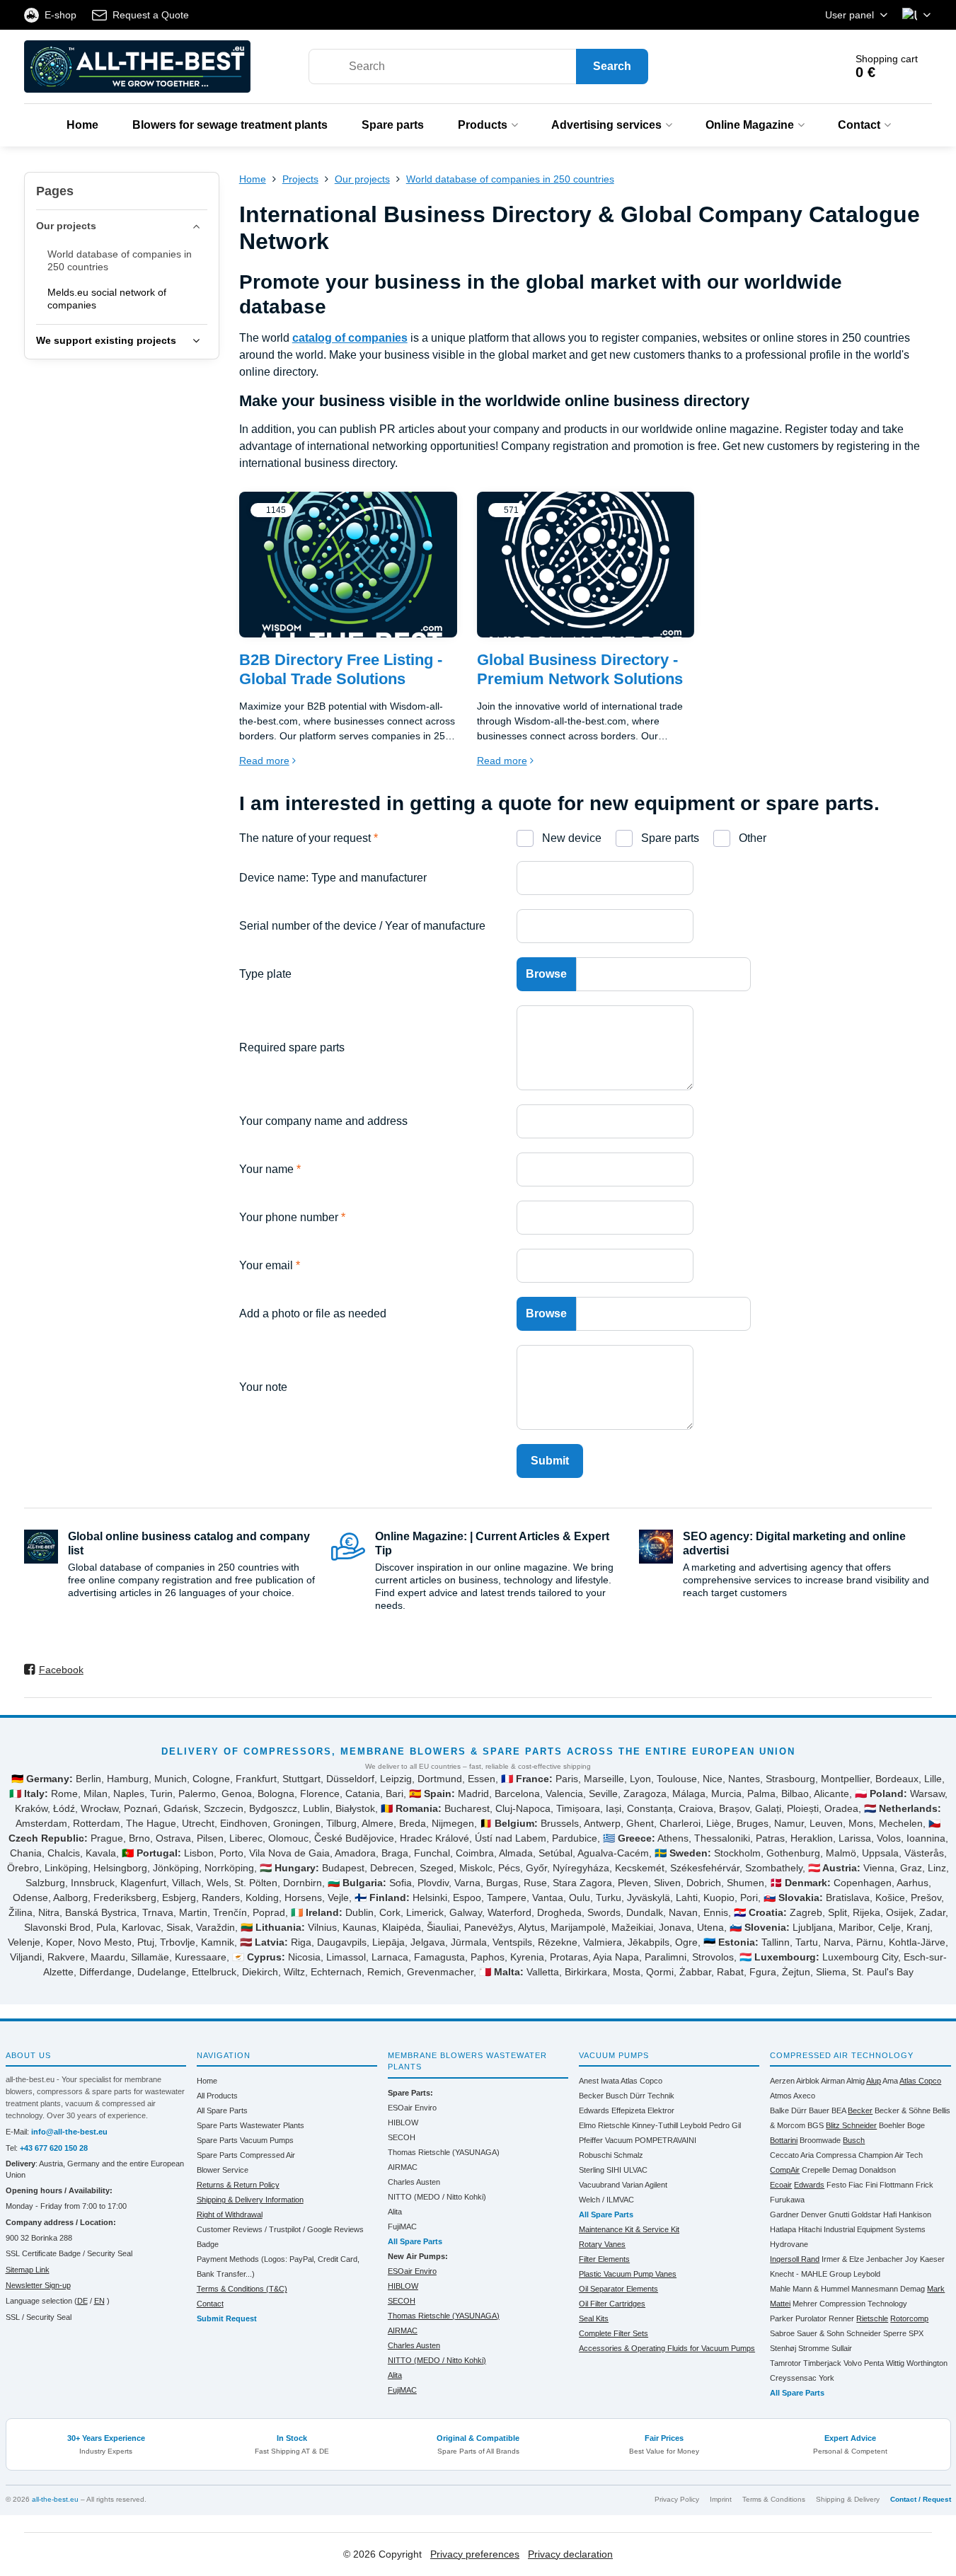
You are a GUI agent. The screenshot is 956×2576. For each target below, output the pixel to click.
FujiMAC (402, 2226)
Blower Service (223, 2170)
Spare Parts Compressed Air (246, 2155)
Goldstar (866, 2214)
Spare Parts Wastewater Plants (250, 2125)
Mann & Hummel (821, 2289)
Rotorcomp (909, 2318)
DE (82, 2301)
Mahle (780, 2289)
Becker (591, 2096)
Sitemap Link (28, 2270)
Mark (936, 2289)
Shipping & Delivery (848, 2499)
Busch (617, 2096)
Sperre (895, 2333)
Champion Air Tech (891, 2155)
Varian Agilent (645, 2185)
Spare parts (669, 838)
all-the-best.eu (55, 2499)
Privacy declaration (570, 2554)
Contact (210, 2304)
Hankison (915, 2214)
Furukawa (787, 2200)
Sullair (842, 2348)
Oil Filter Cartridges (612, 2304)
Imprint (721, 2499)
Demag (845, 2170)
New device (570, 838)
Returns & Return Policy (238, 2185)
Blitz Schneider (851, 2125)
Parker (782, 2318)
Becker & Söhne (903, 2110)
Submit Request (227, 2318)
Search (612, 66)
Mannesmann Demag (888, 2289)
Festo (836, 2185)
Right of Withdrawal (230, 2214)
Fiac (856, 2185)
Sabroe (782, 2333)
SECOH (402, 2137)
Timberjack (822, 2363)
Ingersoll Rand (795, 2259)
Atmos (781, 2096)
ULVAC (635, 2170)
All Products (217, 2096)
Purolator (811, 2318)
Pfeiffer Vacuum (606, 2140)
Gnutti (839, 2214)
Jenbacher (885, 2259)
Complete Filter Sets (614, 2333)
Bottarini (784, 2140)
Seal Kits (594, 2318)
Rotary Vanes (602, 2244)
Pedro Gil (725, 2125)
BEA (839, 2110)
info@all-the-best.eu (69, 2132)
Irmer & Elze (843, 2259)
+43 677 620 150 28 (54, 2148)
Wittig (895, 2363)
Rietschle (872, 2318)
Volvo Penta (864, 2363)
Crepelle (816, 2170)
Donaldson (877, 2170)
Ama (890, 2081)
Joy (911, 2259)
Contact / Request (921, 2499)
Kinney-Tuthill (655, 2125)
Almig (856, 2081)
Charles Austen (414, 2182)
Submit (550, 1461)
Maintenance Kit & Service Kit (629, 2229)
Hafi (890, 2214)
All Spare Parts (222, 2110)
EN (99, 2301)
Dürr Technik (652, 2096)
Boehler (892, 2125)
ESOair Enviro (412, 2108)
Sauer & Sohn (820, 2333)
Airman (833, 2081)
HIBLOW (403, 2122)
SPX (916, 2333)
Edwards (594, 2110)
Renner (841, 2318)
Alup (874, 2081)
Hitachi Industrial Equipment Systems (862, 2229)
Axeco (804, 2096)
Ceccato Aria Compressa (813, 2155)
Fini (871, 2185)
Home (207, 2081)
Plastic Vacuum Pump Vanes (628, 2274)
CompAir (785, 2170)
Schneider (864, 2333)
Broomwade (820, 2140)
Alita (395, 2212)
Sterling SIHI (600, 2170)
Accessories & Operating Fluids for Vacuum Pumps (667, 2348)
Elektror (661, 2110)
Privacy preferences (475, 2554)
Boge (916, 2125)
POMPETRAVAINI (666, 2140)
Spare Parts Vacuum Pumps (245, 2140)
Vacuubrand (599, 2185)
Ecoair (781, 2185)
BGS (816, 2125)
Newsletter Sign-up (38, 2285)
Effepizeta (628, 2110)
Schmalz (628, 2155)
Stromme (814, 2348)
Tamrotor (785, 2363)
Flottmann (897, 2185)
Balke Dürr (788, 2110)
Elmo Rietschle (604, 2125)
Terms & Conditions (774, 2499)
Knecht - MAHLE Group (811, 2274)
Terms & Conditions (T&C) (242, 2289)
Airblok (808, 2081)
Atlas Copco (641, 2081)
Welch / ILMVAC (606, 2200)
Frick (925, 2185)
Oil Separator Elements (618, 2289)
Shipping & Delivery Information (250, 2200)
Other (751, 838)
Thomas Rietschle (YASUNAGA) (444, 2152)
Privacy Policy (677, 2499)
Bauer (819, 2110)
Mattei (780, 2304)
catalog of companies (350, 338)
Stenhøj (783, 2348)
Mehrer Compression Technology (850, 2304)
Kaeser (932, 2259)
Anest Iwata (599, 2081)
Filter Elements (604, 2259)
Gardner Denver (798, 2214)
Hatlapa (783, 2229)
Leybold (693, 2125)
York (827, 2378)
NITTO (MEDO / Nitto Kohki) (437, 2197)
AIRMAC (403, 2167)
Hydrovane (789, 2244)
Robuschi (595, 2155)
